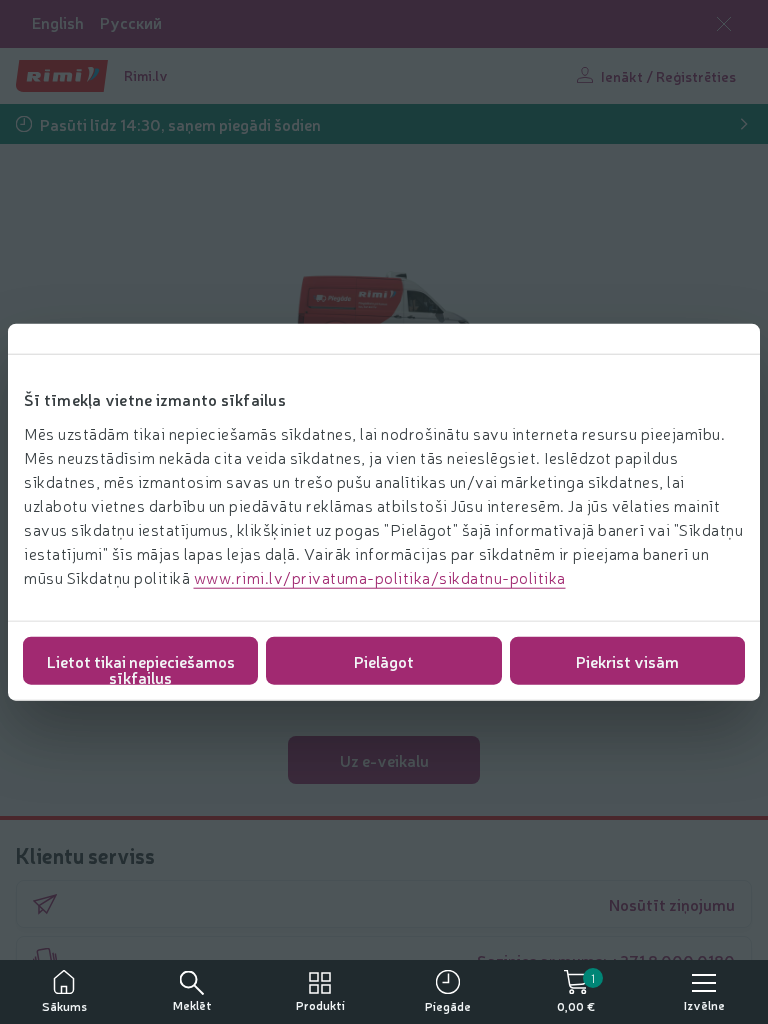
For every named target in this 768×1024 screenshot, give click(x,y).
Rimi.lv (146, 75)
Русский (131, 22)
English (58, 22)
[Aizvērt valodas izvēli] (724, 24)
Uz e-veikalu (384, 760)
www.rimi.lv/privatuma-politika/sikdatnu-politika (380, 576)
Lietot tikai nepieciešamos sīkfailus (141, 666)
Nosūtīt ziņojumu (672, 904)
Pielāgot (384, 660)
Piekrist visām (627, 660)
